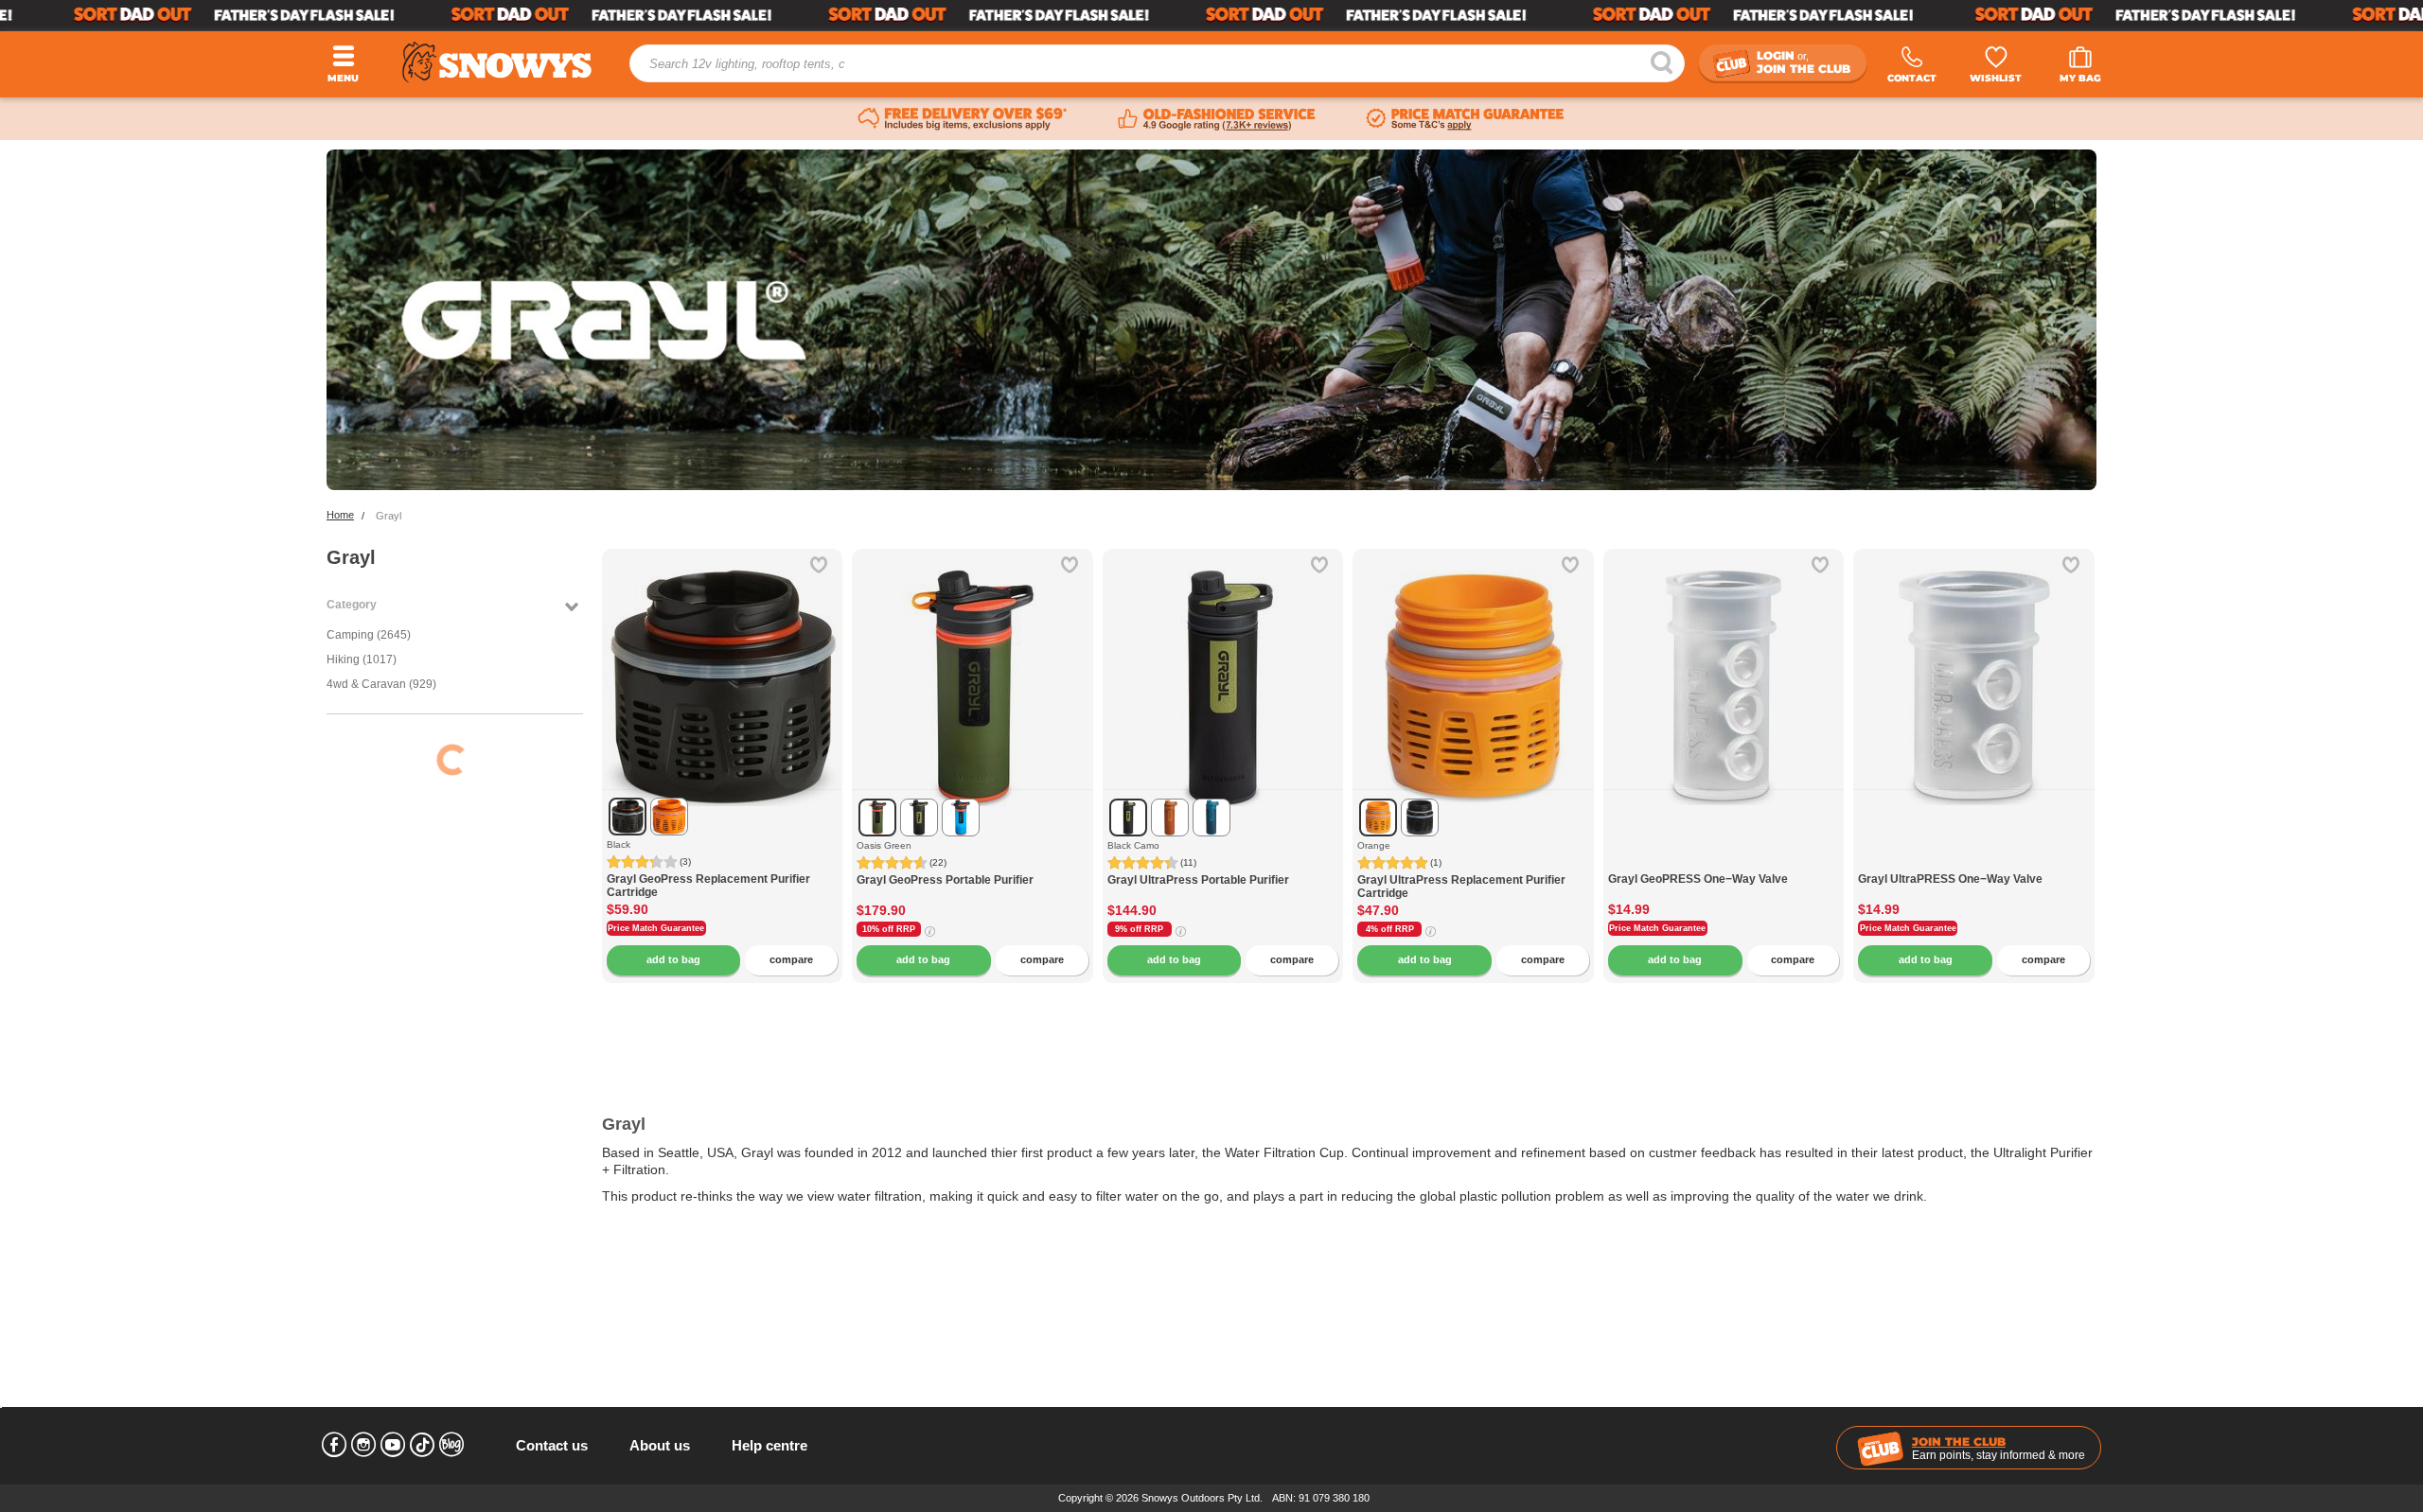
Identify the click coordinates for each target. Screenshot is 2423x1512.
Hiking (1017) (362, 659)
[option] (723, 669)
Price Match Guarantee (656, 928)
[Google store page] (1217, 119)
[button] (630, 702)
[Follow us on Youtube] (393, 1445)
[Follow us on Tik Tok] (422, 1445)
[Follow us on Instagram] (363, 1445)
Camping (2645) (369, 635)
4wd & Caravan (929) (381, 684)
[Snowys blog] (451, 1445)
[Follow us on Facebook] (334, 1445)
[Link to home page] (497, 62)
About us (660, 1445)
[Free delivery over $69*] (963, 119)
